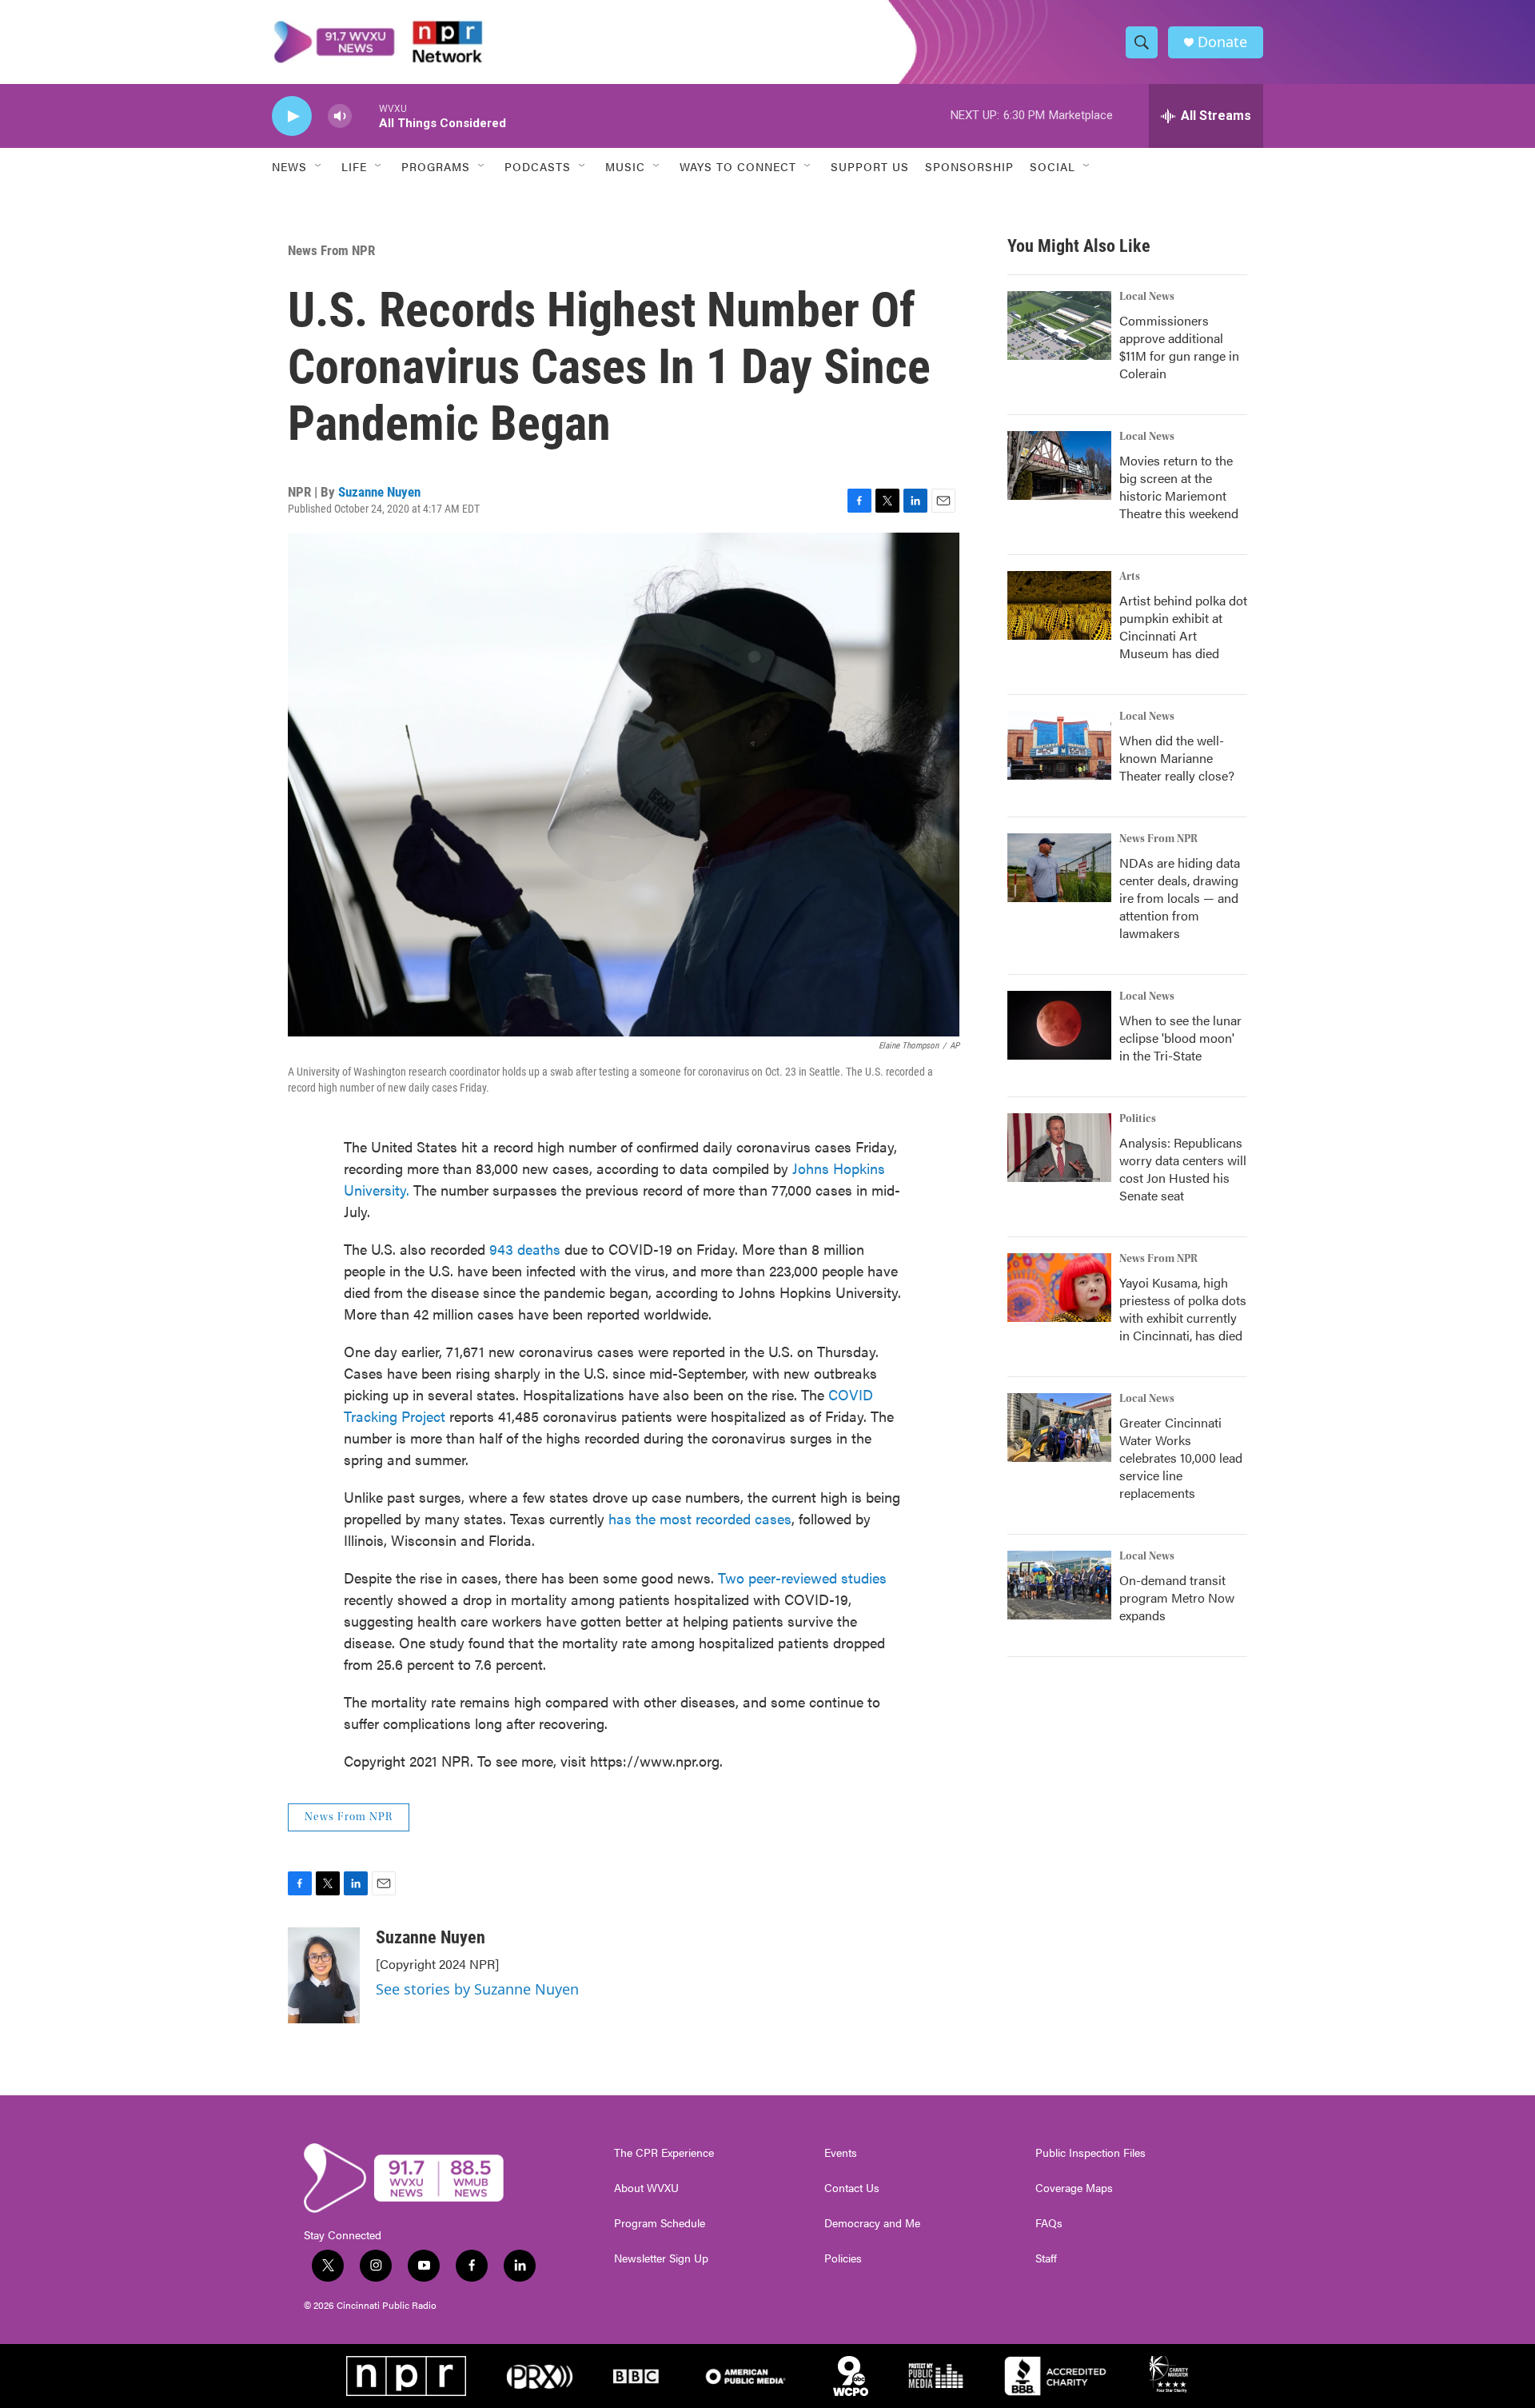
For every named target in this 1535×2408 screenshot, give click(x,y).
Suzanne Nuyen (379, 492)
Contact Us (852, 2188)
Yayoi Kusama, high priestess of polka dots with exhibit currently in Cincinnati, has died (1183, 1309)
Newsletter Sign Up (661, 2258)
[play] (292, 116)
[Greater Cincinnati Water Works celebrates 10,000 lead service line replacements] (1059, 1428)
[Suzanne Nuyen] (324, 1975)
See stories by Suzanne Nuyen (477, 1989)
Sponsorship (969, 166)
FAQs (1049, 2223)
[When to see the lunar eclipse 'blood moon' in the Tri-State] (1059, 1025)
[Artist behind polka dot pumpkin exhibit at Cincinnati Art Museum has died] (1059, 605)
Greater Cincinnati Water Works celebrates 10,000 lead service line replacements (1181, 1458)
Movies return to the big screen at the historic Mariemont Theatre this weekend (1179, 487)
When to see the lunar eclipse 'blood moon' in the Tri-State (1180, 1038)
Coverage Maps (1074, 2188)
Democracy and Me (872, 2223)
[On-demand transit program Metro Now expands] (1059, 1585)
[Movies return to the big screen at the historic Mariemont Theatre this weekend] (1059, 465)
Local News (1147, 297)
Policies (843, 2258)
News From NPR (331, 250)
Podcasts (538, 166)
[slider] (365, 116)
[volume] (340, 116)
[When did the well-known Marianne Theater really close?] (1059, 745)
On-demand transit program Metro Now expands (1177, 1597)
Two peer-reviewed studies (802, 1577)
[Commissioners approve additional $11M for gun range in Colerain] (1059, 325)
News (289, 166)
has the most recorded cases (700, 1518)
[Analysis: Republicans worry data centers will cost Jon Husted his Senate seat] (1059, 1148)
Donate (1222, 42)
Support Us (870, 166)
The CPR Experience (664, 2153)
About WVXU (646, 2188)
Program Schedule (660, 2223)
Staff (1046, 2258)
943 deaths (525, 1249)
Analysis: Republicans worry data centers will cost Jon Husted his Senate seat (1183, 1169)
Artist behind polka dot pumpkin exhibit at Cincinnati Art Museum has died (1183, 627)
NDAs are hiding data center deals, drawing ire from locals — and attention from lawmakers (1180, 898)
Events (841, 2153)
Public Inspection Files (1090, 2153)
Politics (1138, 1119)
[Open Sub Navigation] (319, 166)
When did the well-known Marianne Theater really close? (1177, 758)
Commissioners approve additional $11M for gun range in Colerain (1179, 347)
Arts (1130, 577)
